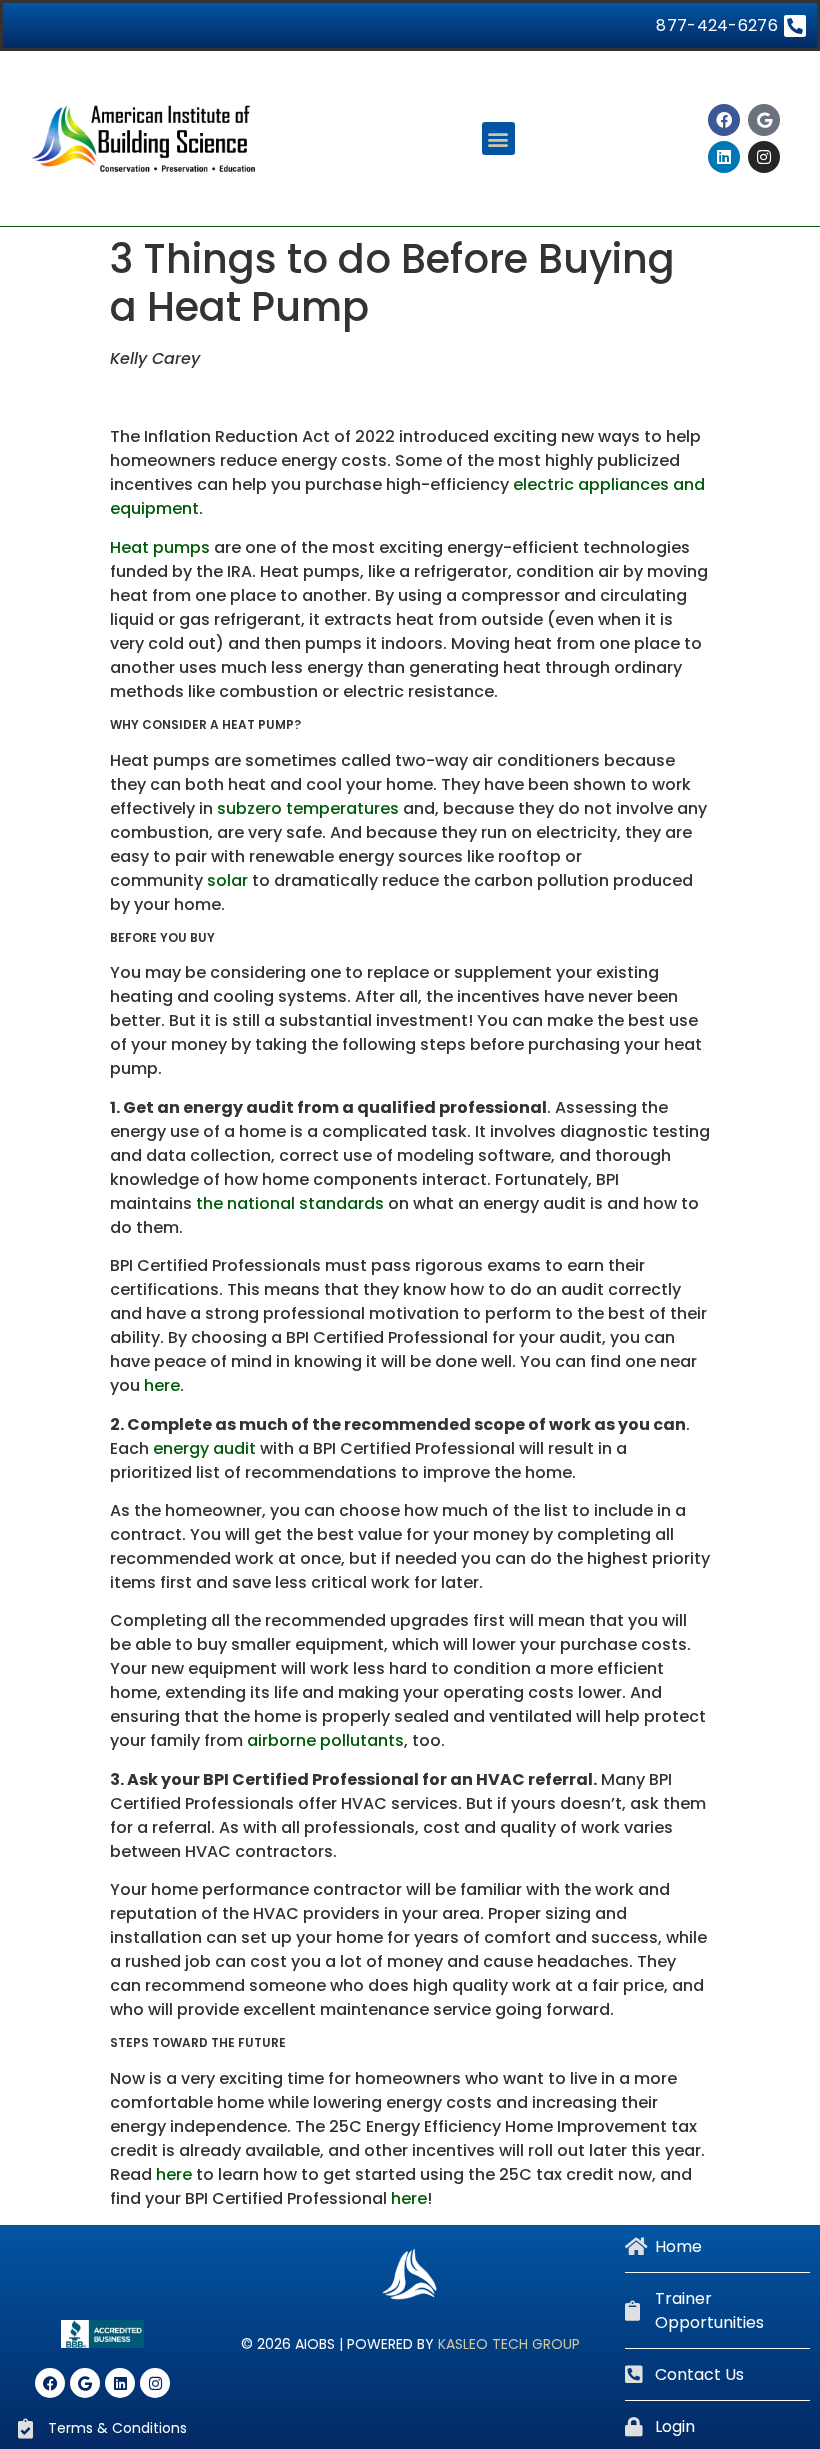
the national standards (290, 1203)
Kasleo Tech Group (509, 2344)
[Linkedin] (724, 157)
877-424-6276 (717, 25)
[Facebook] (724, 120)
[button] (498, 138)
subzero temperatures (308, 808)
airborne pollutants (325, 1740)
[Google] (764, 120)
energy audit (204, 1448)
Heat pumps (160, 547)
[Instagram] (764, 157)
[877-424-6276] (794, 25)
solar (227, 880)
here (162, 1385)
